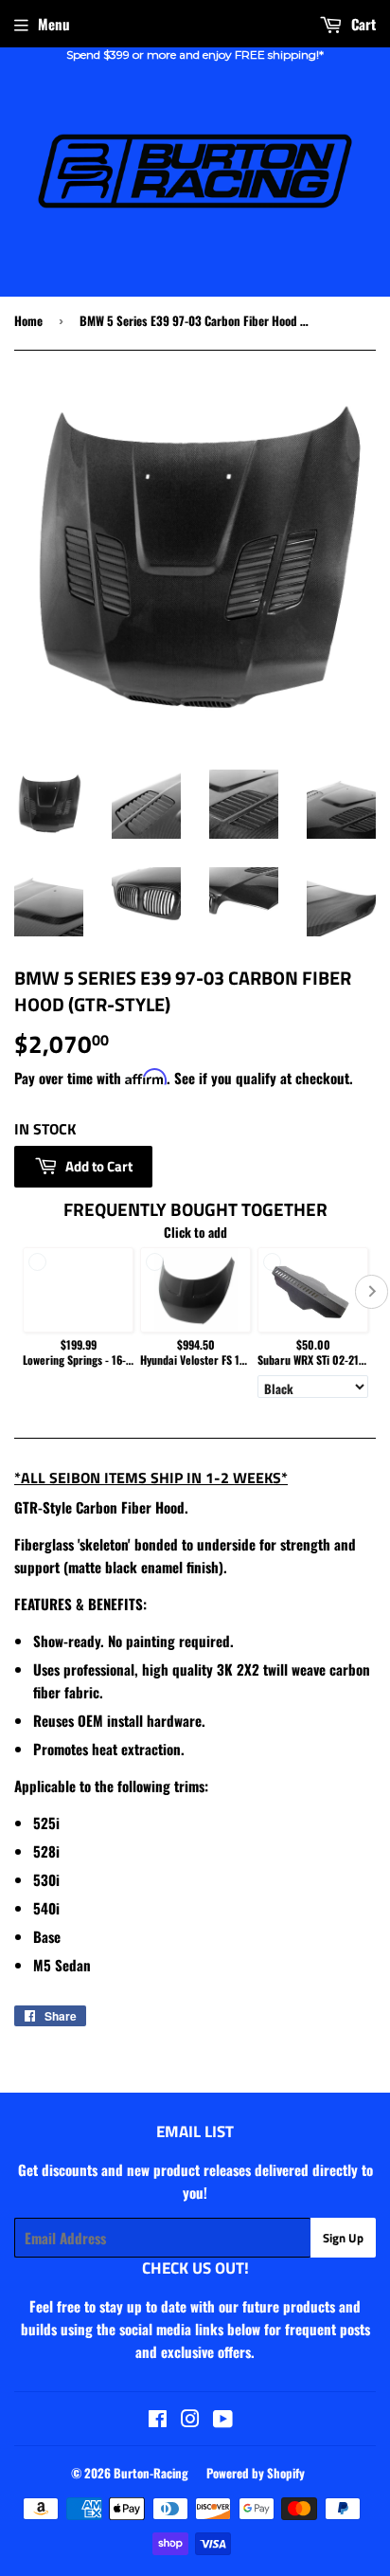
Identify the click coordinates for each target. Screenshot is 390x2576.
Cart (362, 24)
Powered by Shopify (256, 2473)
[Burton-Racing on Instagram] (190, 2420)
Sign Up (343, 2238)
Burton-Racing (151, 2473)
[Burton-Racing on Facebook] (158, 2420)
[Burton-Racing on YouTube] (223, 2420)
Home (28, 320)
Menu (54, 24)
